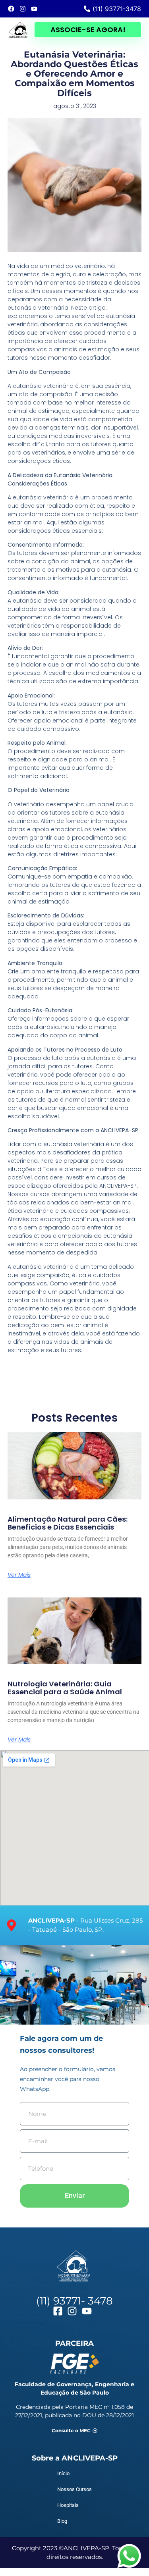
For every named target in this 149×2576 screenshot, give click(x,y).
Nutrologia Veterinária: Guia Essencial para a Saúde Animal (65, 1688)
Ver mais (19, 1575)
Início (63, 2473)
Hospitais (68, 2505)
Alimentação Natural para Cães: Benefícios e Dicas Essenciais (68, 1523)
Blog (62, 2521)
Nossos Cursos (74, 2489)
